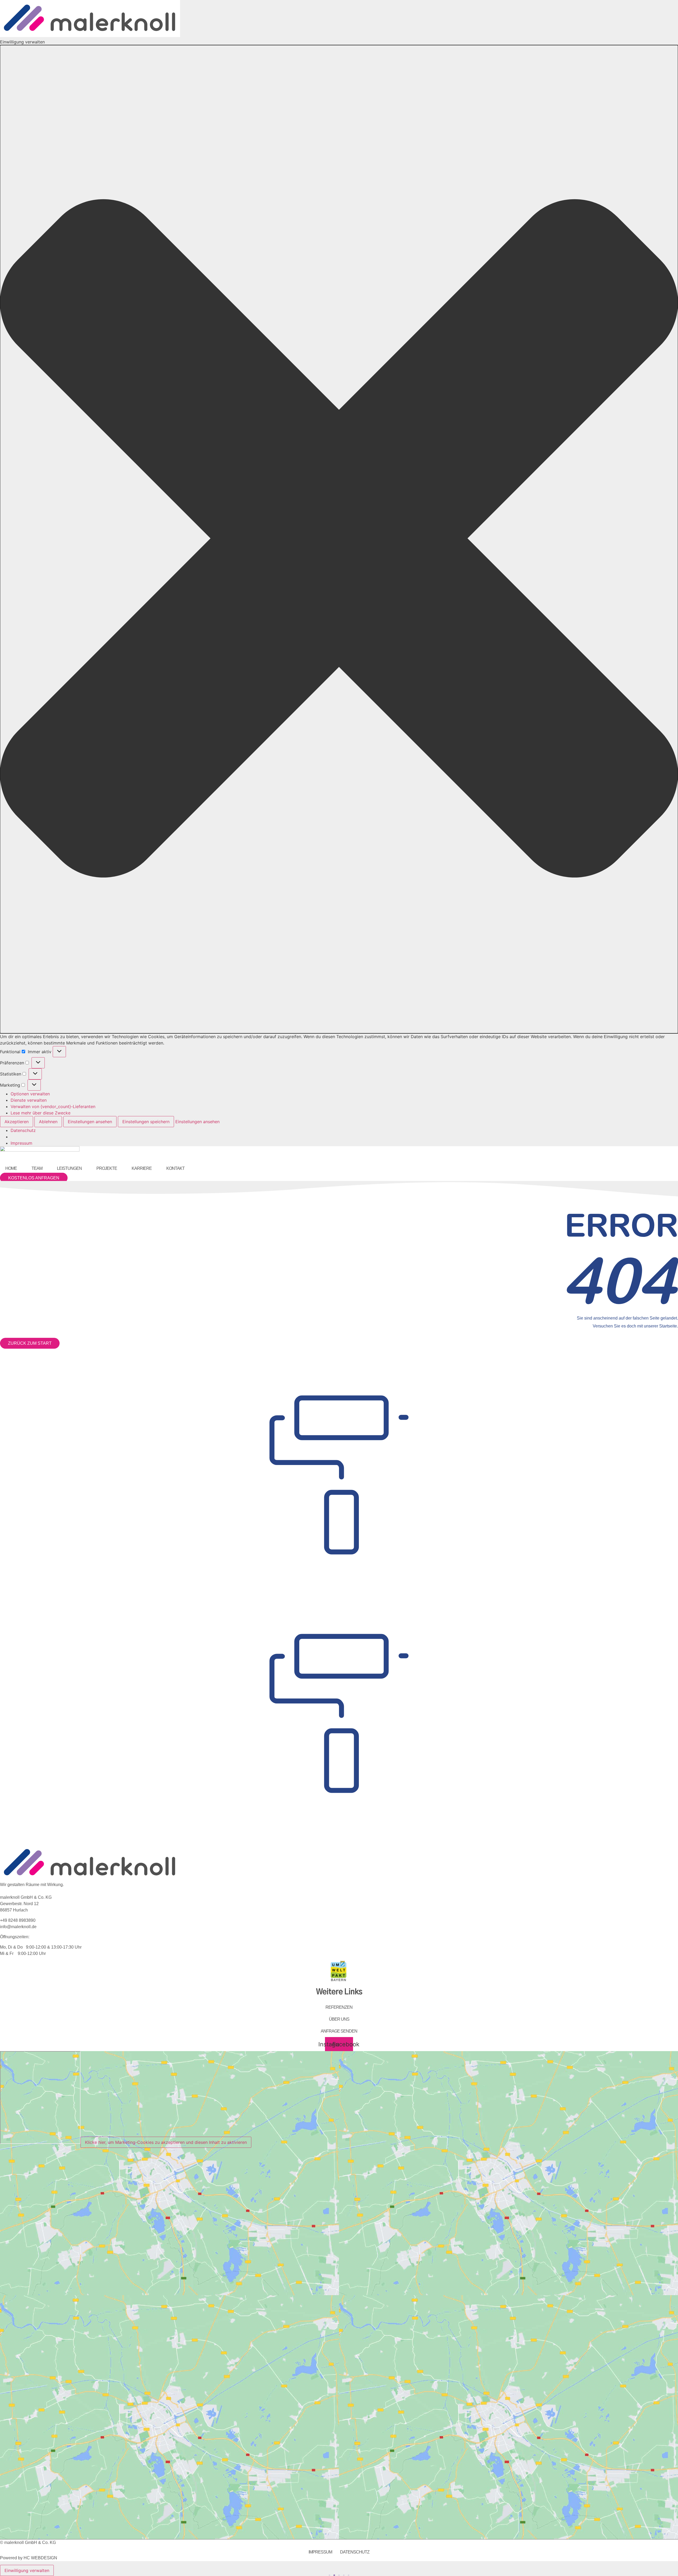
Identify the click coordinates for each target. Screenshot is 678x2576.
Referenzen (339, 2007)
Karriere (142, 1168)
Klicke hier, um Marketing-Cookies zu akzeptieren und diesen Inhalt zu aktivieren (166, 2142)
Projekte (107, 1168)
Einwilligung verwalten (27, 2570)
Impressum (21, 1143)
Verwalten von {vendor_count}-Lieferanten (53, 1106)
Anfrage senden (339, 2031)
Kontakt (175, 1168)
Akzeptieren (17, 1122)
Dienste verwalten (29, 1100)
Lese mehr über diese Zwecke (41, 1113)
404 (619, 1280)
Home (11, 1168)
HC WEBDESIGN (40, 2558)
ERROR (621, 1225)
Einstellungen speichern (146, 1122)
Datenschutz (23, 1130)
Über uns (339, 2019)
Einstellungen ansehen (90, 1122)
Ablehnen (48, 1122)
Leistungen (69, 1168)
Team (37, 1168)
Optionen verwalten (30, 1094)
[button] (339, 539)
